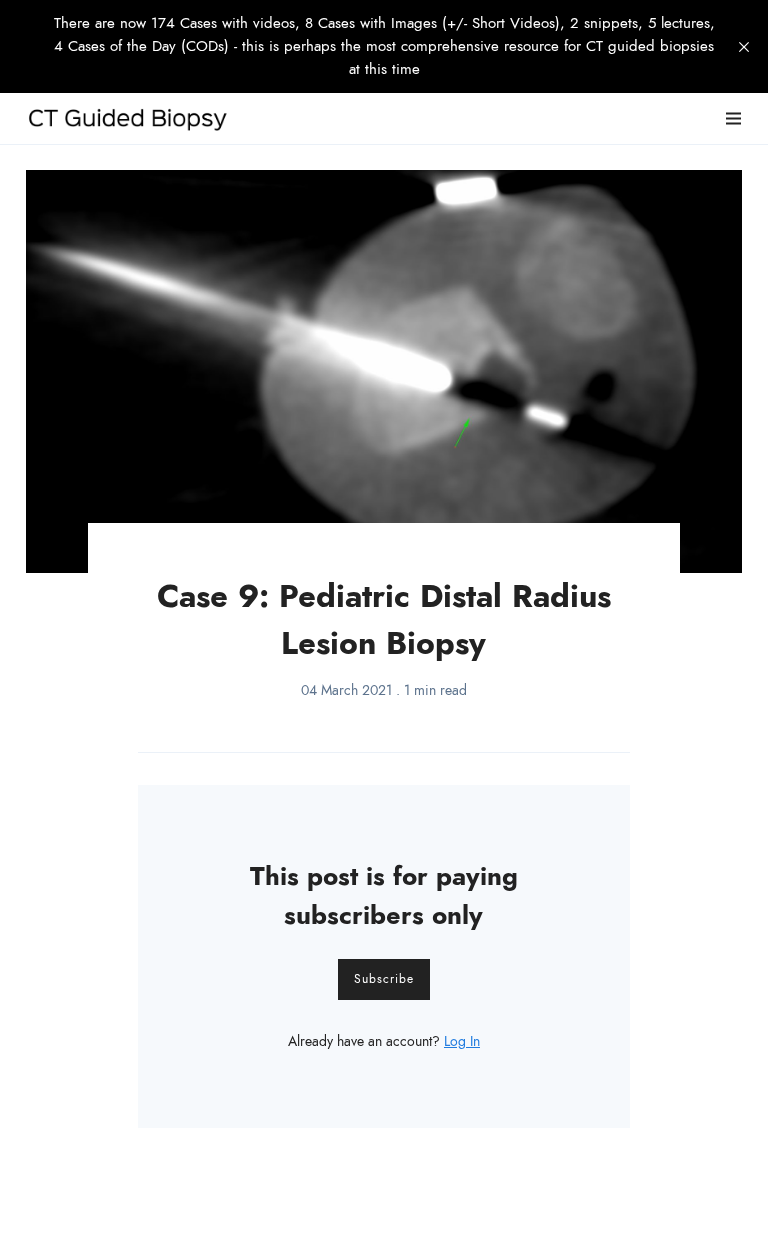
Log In (462, 1041)
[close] (744, 47)
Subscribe (384, 979)
